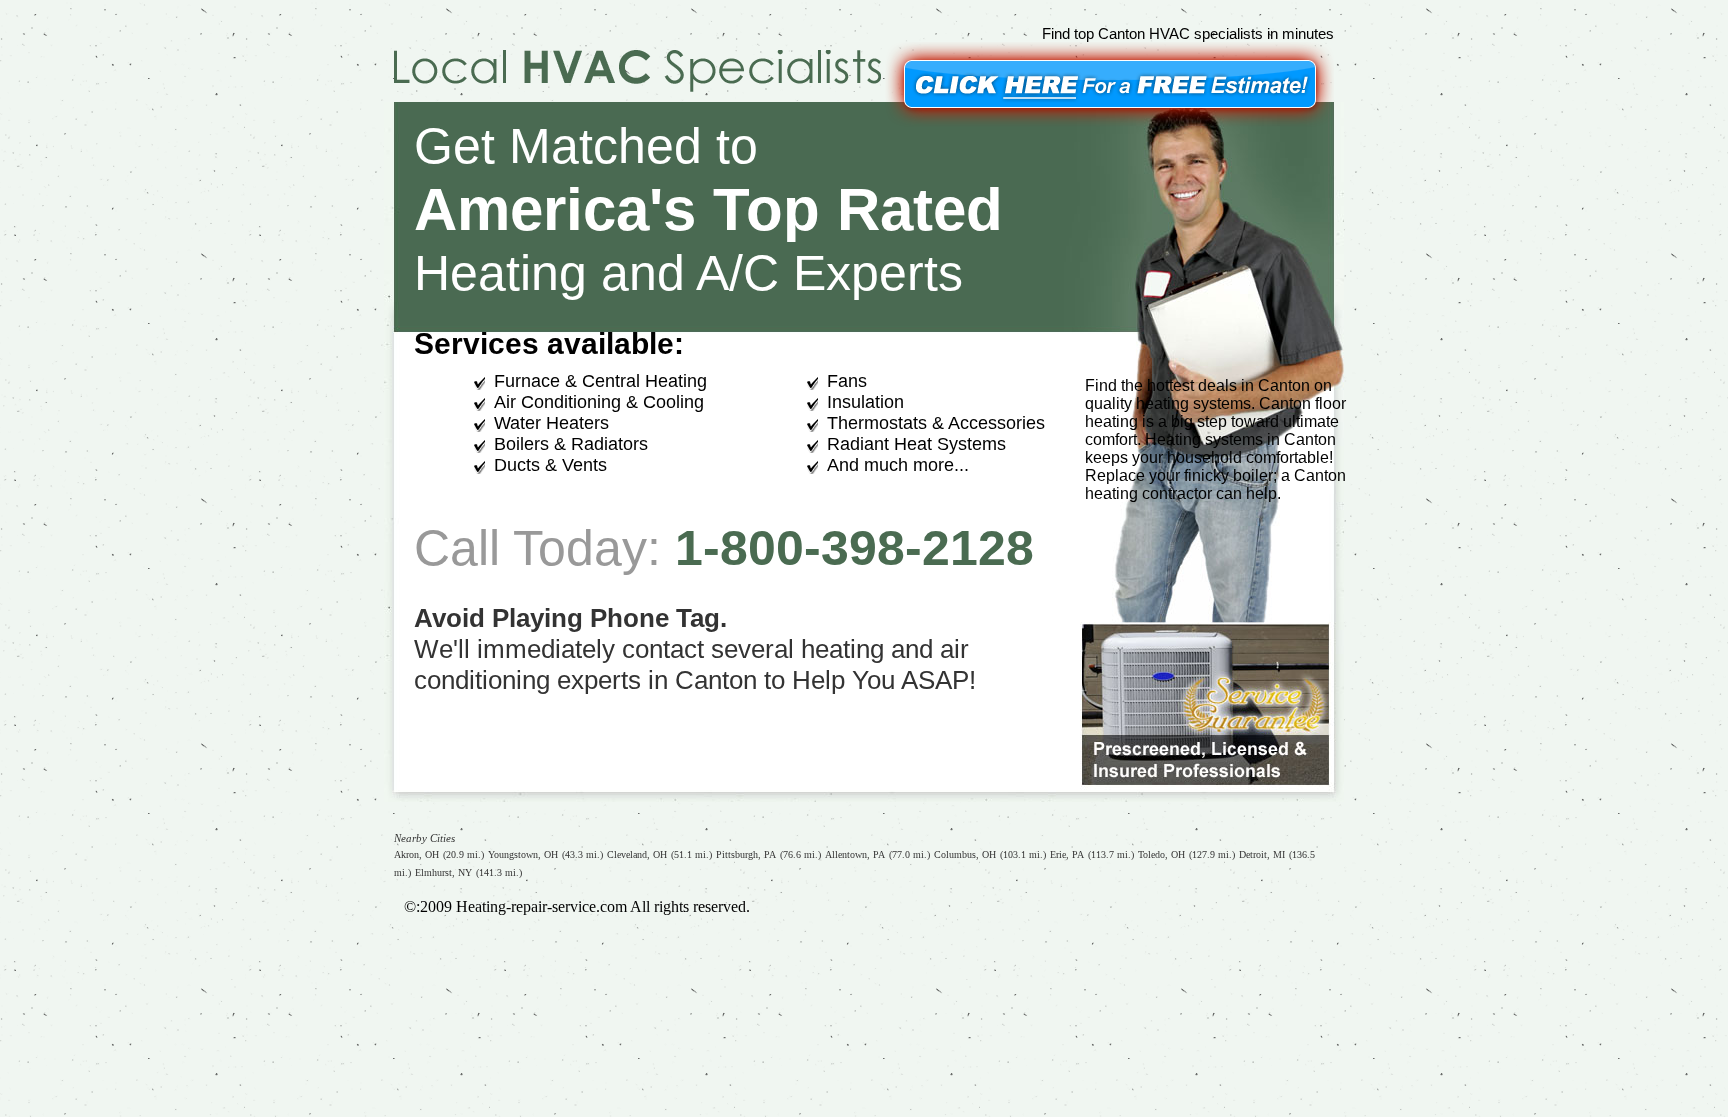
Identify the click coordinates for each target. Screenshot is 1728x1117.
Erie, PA (1067, 854)
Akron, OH (416, 854)
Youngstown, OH (523, 854)
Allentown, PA (855, 854)
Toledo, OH (1161, 854)
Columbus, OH (965, 854)
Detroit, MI (1262, 854)
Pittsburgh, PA (746, 854)
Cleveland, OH (637, 854)
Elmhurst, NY (443, 872)
